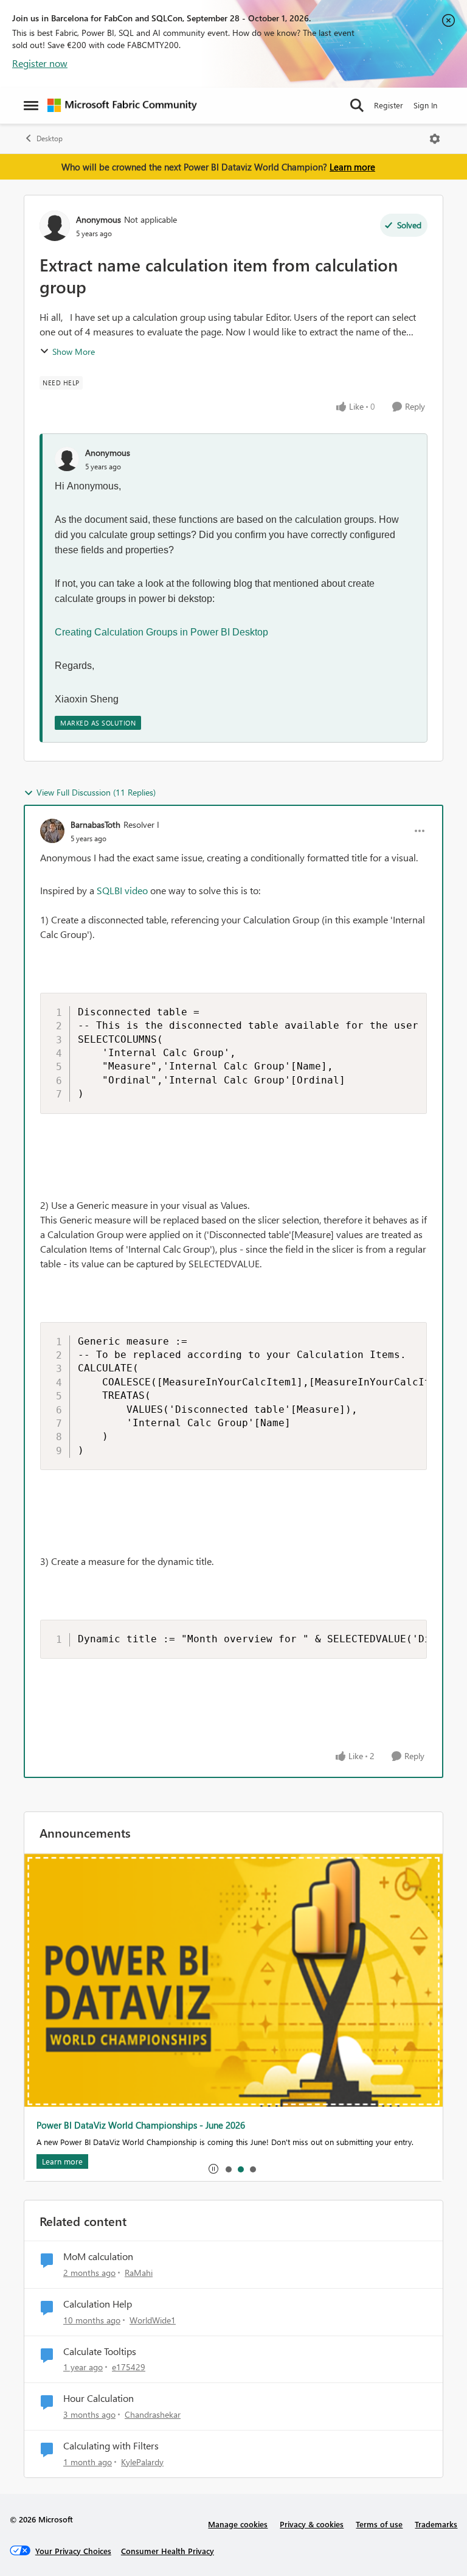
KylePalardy (142, 2462)
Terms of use (379, 2524)
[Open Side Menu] (31, 105)
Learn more (352, 167)
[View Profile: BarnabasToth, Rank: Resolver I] (52, 831)
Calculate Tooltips (100, 2351)
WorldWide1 (153, 2320)
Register (389, 105)
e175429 (129, 2367)
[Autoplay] (213, 2169)
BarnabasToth (95, 824)
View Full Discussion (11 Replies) (96, 792)
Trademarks (436, 2524)
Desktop (50, 138)
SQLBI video (122, 890)
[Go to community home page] (122, 105)
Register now (40, 63)
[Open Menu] (435, 139)
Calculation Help (98, 2304)
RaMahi (139, 2273)
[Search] (357, 105)
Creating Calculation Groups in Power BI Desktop (161, 632)
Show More (74, 352)
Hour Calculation (99, 2398)
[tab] (228, 2169)
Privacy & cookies (312, 2524)
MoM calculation (98, 2256)
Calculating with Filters (111, 2446)
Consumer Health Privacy (168, 2551)
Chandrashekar (153, 2414)
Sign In (425, 105)
